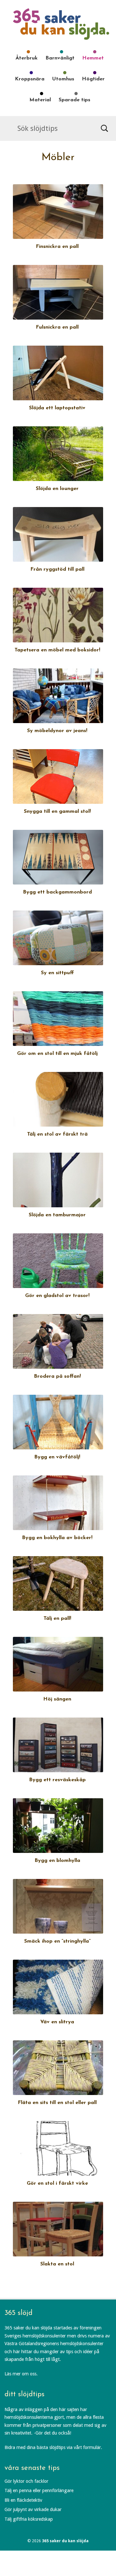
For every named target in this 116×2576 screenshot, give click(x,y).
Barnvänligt (60, 58)
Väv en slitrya (57, 2022)
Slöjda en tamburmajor (57, 1215)
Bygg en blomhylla (57, 1861)
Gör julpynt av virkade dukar (33, 2509)
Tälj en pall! (57, 1619)
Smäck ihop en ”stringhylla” (57, 1941)
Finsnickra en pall (57, 247)
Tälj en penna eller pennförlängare (39, 2490)
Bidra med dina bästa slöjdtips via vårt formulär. (53, 2447)
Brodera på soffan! (57, 1376)
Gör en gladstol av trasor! (57, 1296)
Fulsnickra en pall (57, 327)
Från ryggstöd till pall (57, 569)
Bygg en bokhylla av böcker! (57, 1538)
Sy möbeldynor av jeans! (57, 731)
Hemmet (93, 58)
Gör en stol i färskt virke (57, 2183)
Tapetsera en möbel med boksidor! (57, 650)
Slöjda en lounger (57, 489)
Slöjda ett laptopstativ (57, 408)
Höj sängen (57, 1699)
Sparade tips (74, 100)
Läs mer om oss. (21, 2374)
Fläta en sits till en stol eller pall (57, 2103)
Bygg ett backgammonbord (57, 892)
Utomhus (63, 79)
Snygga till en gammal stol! (57, 812)
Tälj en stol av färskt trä (57, 1134)
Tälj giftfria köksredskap (29, 2519)
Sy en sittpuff (57, 973)
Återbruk (27, 58)
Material (40, 100)
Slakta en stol (57, 2264)
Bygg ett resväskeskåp (57, 1780)
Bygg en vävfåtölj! (57, 1457)
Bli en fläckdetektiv (23, 2500)
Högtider (93, 79)
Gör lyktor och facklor (26, 2481)
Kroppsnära (30, 79)
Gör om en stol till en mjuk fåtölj (57, 1054)
